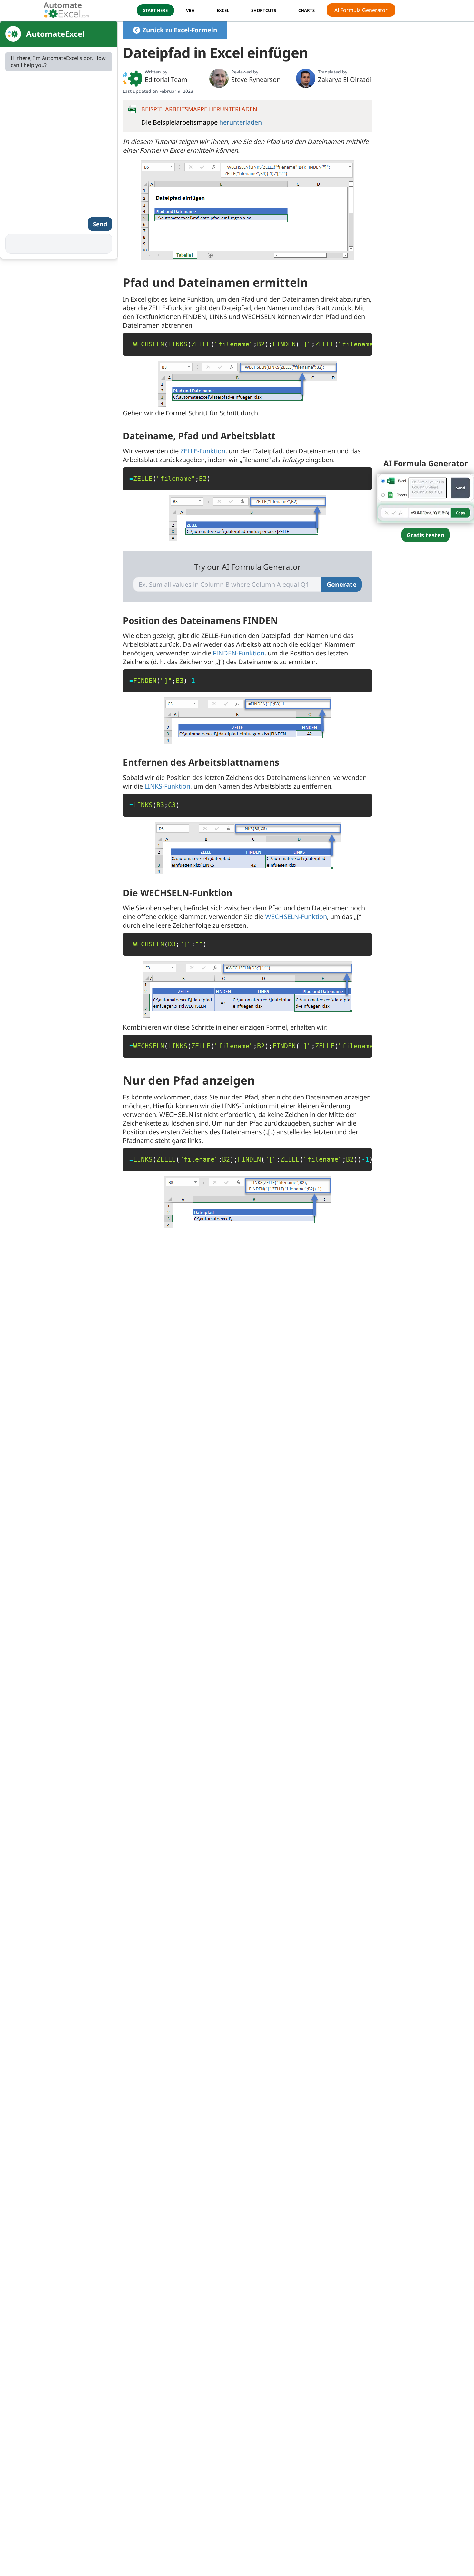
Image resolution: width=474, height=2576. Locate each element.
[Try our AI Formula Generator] (426, 497)
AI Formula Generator (361, 10)
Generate (342, 584)
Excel (223, 10)
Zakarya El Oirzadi (345, 79)
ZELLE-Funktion (203, 451)
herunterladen (241, 122)
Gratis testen (426, 535)
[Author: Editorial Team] (133, 78)
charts (306, 10)
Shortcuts (264, 10)
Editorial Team (166, 79)
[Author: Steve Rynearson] (219, 78)
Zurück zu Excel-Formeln (180, 30)
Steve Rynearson (256, 79)
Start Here (155, 10)
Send (100, 224)
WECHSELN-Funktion (296, 917)
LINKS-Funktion (167, 786)
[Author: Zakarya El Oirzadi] (306, 78)
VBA (190, 10)
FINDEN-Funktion (239, 653)
